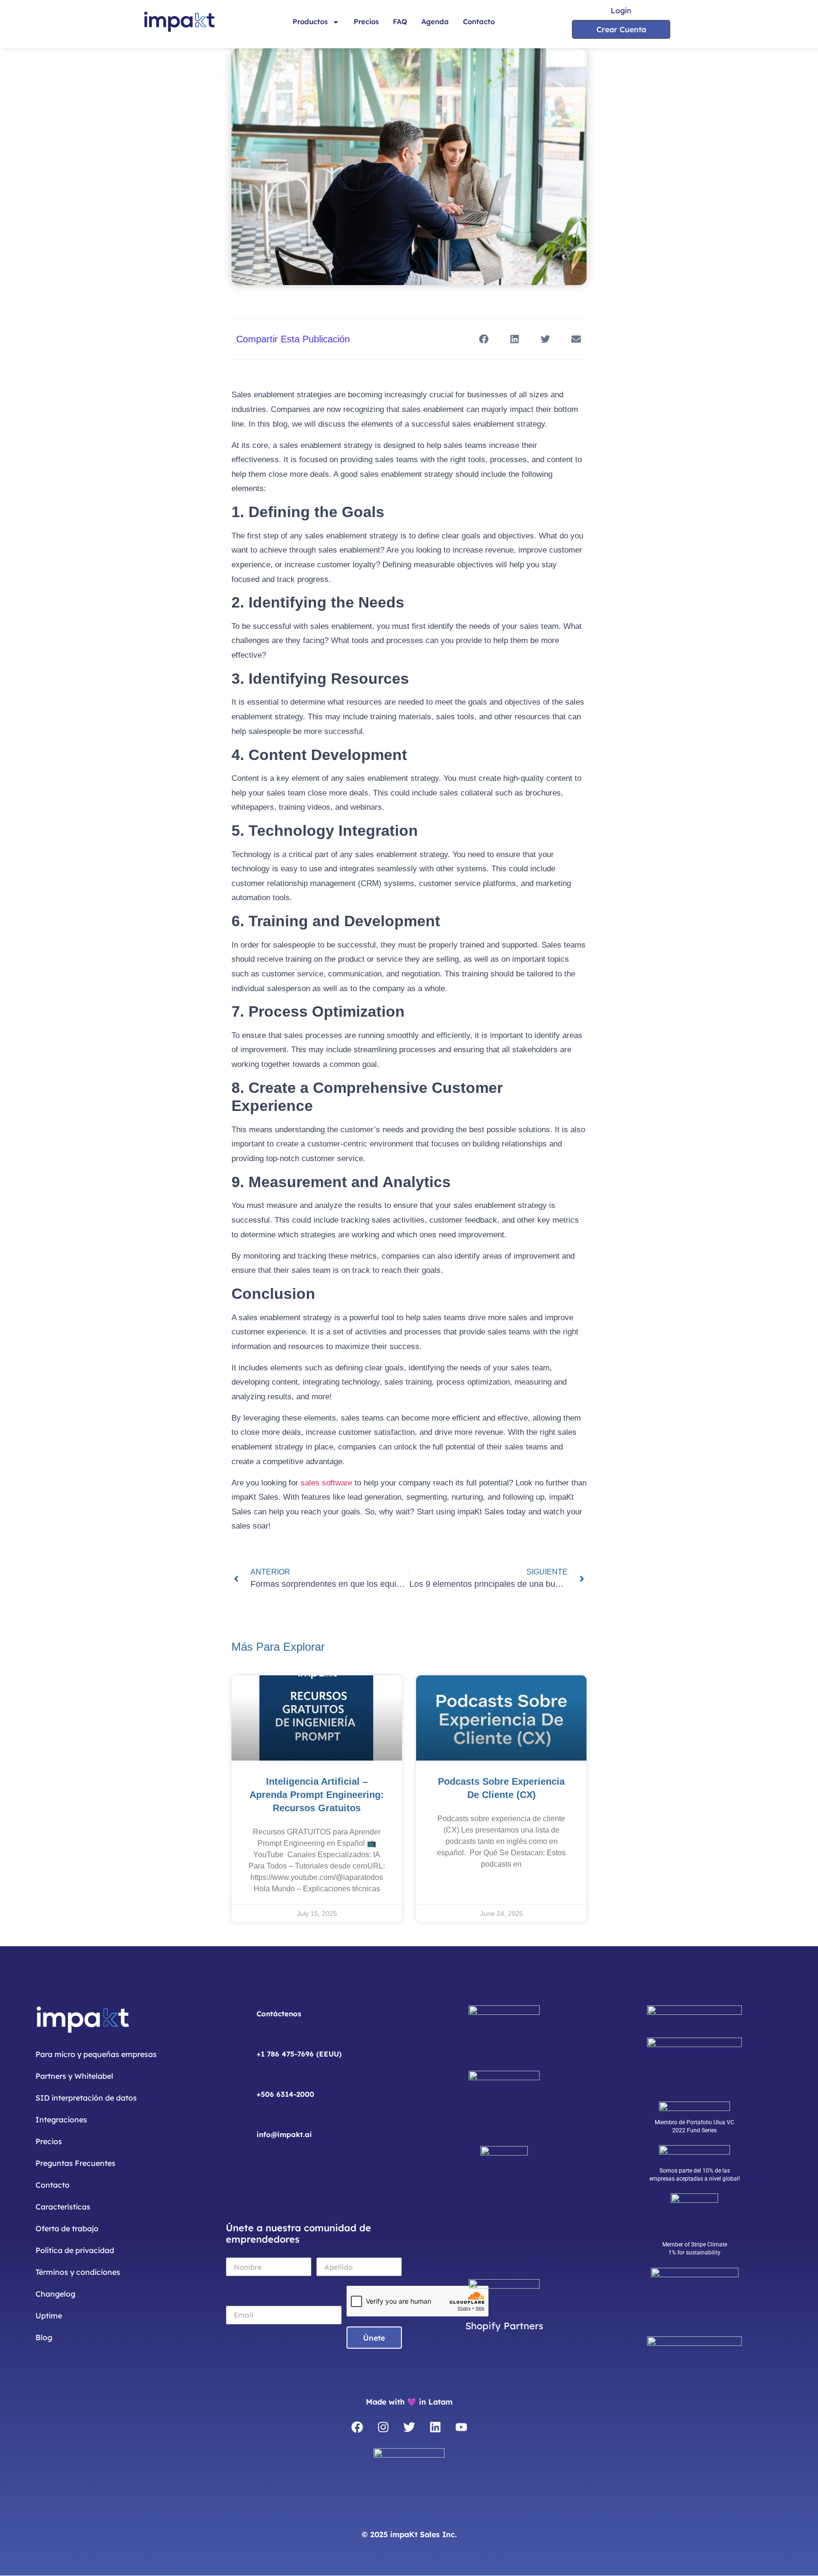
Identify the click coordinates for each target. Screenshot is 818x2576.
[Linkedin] (435, 2427)
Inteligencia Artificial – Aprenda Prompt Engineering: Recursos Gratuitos (317, 1795)
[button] (484, 339)
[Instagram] (383, 2427)
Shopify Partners (504, 2326)
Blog (44, 2337)
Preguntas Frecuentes (76, 2163)
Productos (310, 22)
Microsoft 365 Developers (504, 2225)
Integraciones (61, 2120)
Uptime (49, 2316)
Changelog (55, 2294)
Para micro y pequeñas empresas (96, 2054)
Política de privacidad (75, 2250)
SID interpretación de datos (86, 2098)
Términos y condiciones (78, 2272)
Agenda (435, 22)
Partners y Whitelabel (74, 2076)
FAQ (400, 22)
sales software (326, 1483)
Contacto (479, 22)
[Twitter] (409, 2427)
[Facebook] (357, 2427)
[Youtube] (461, 2427)
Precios (366, 22)
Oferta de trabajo (67, 2228)
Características (63, 2207)
